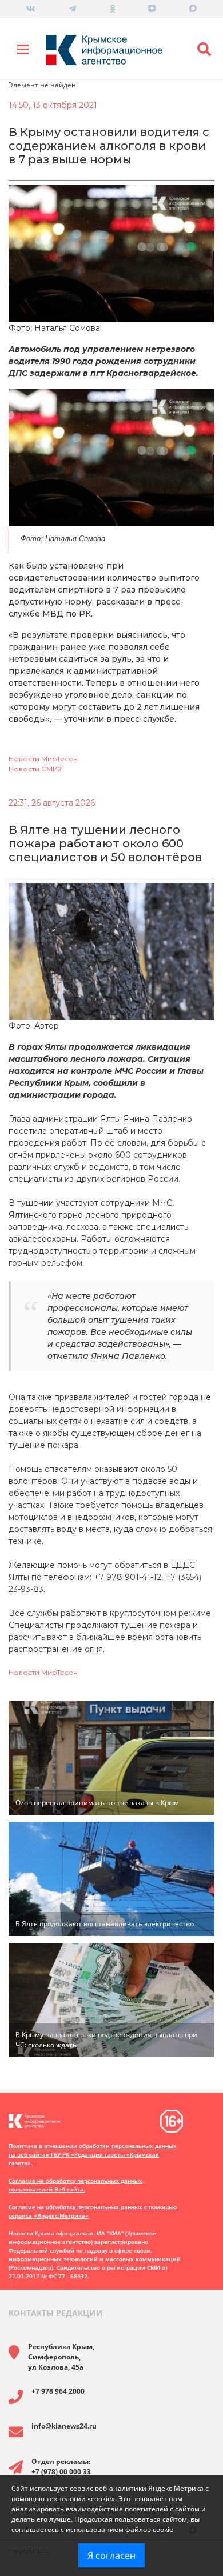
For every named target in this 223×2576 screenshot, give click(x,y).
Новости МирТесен (43, 759)
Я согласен (111, 2555)
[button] (204, 50)
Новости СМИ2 (35, 769)
